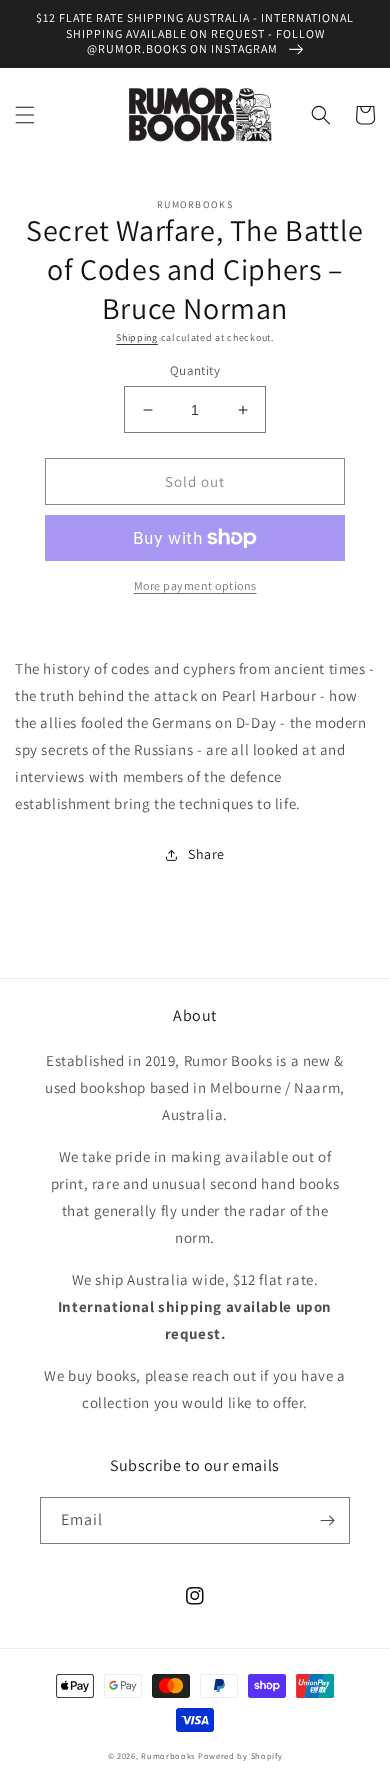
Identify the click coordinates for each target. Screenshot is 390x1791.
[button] (25, 115)
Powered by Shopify (240, 1755)
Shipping (137, 337)
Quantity (195, 370)
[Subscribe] (327, 1520)
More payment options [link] (195, 585)
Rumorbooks (168, 1755)
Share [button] (206, 854)
